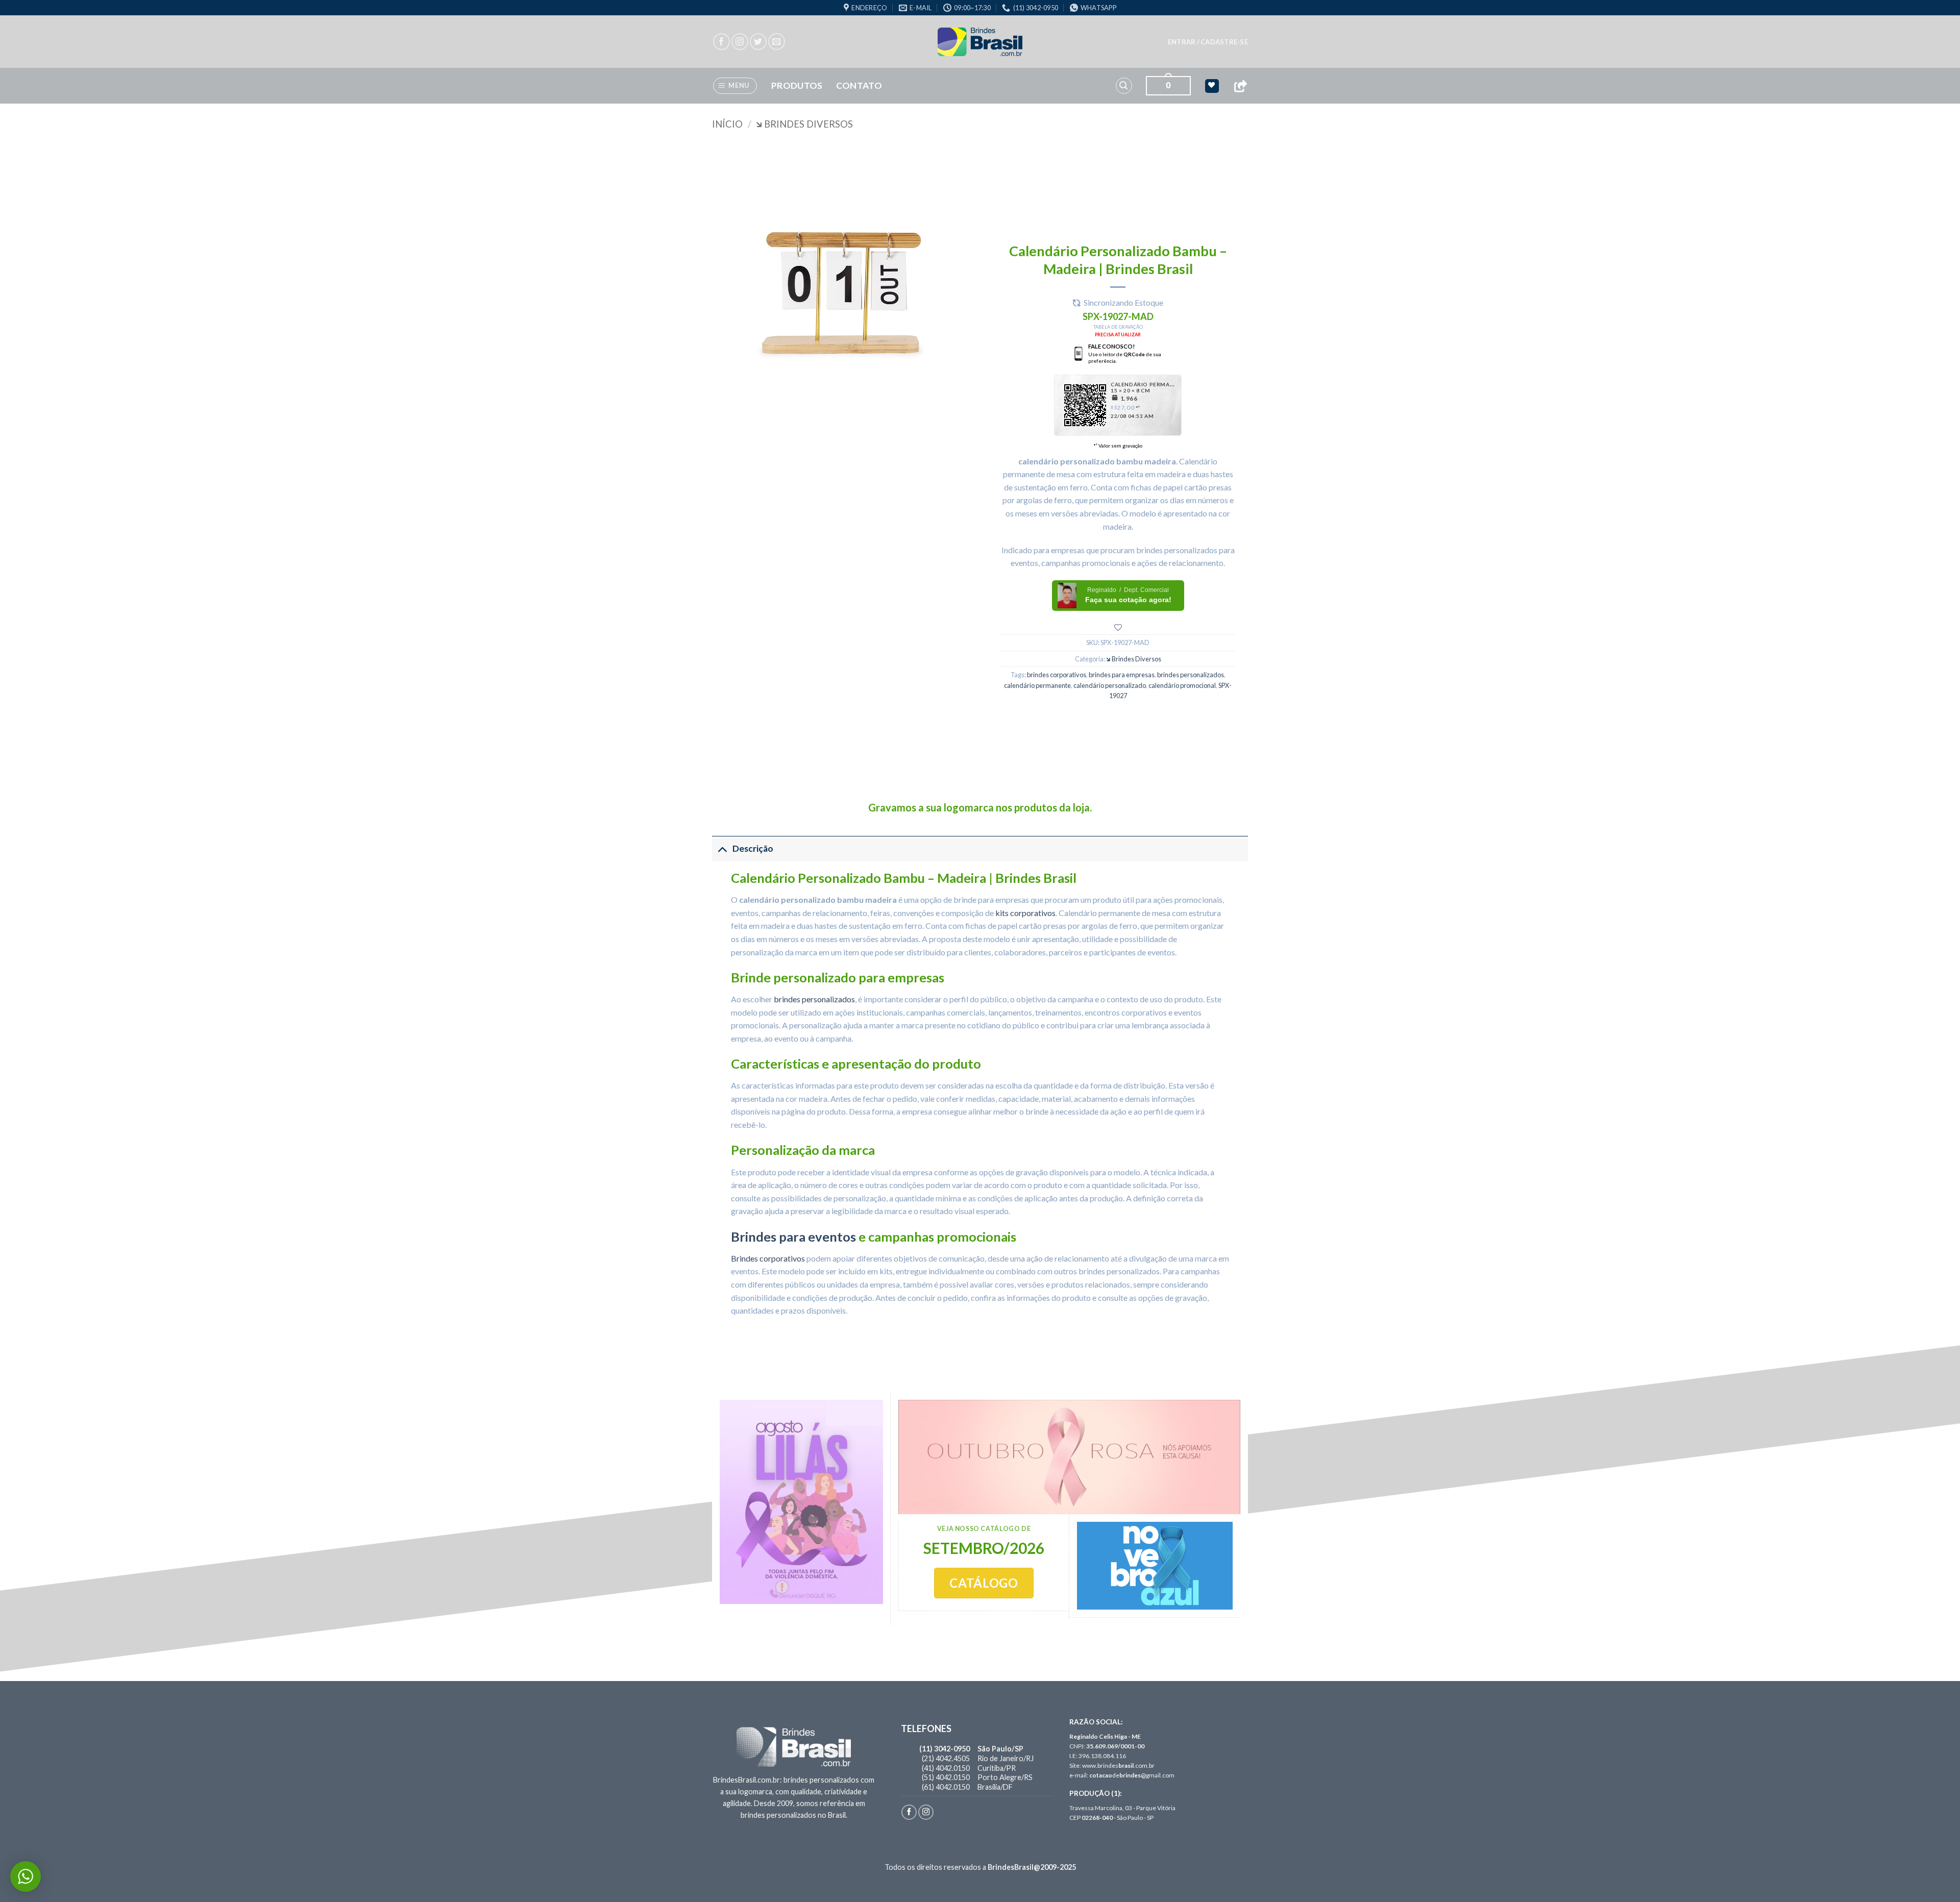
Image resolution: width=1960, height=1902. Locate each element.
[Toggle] (722, 848)
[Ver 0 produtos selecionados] (1212, 86)
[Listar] (1118, 627)
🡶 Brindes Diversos (804, 124)
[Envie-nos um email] (777, 42)
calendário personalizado (1110, 685)
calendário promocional (1182, 685)
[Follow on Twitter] (758, 42)
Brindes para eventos (793, 1237)
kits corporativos (1025, 913)
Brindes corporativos (768, 1258)
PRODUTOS (797, 85)
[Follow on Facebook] (721, 42)
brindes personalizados (1191, 675)
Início (727, 124)
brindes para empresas (1122, 675)
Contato (859, 85)
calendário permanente (1037, 685)
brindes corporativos (1057, 675)
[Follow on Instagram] (740, 42)
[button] (1208, 42)
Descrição (753, 848)
